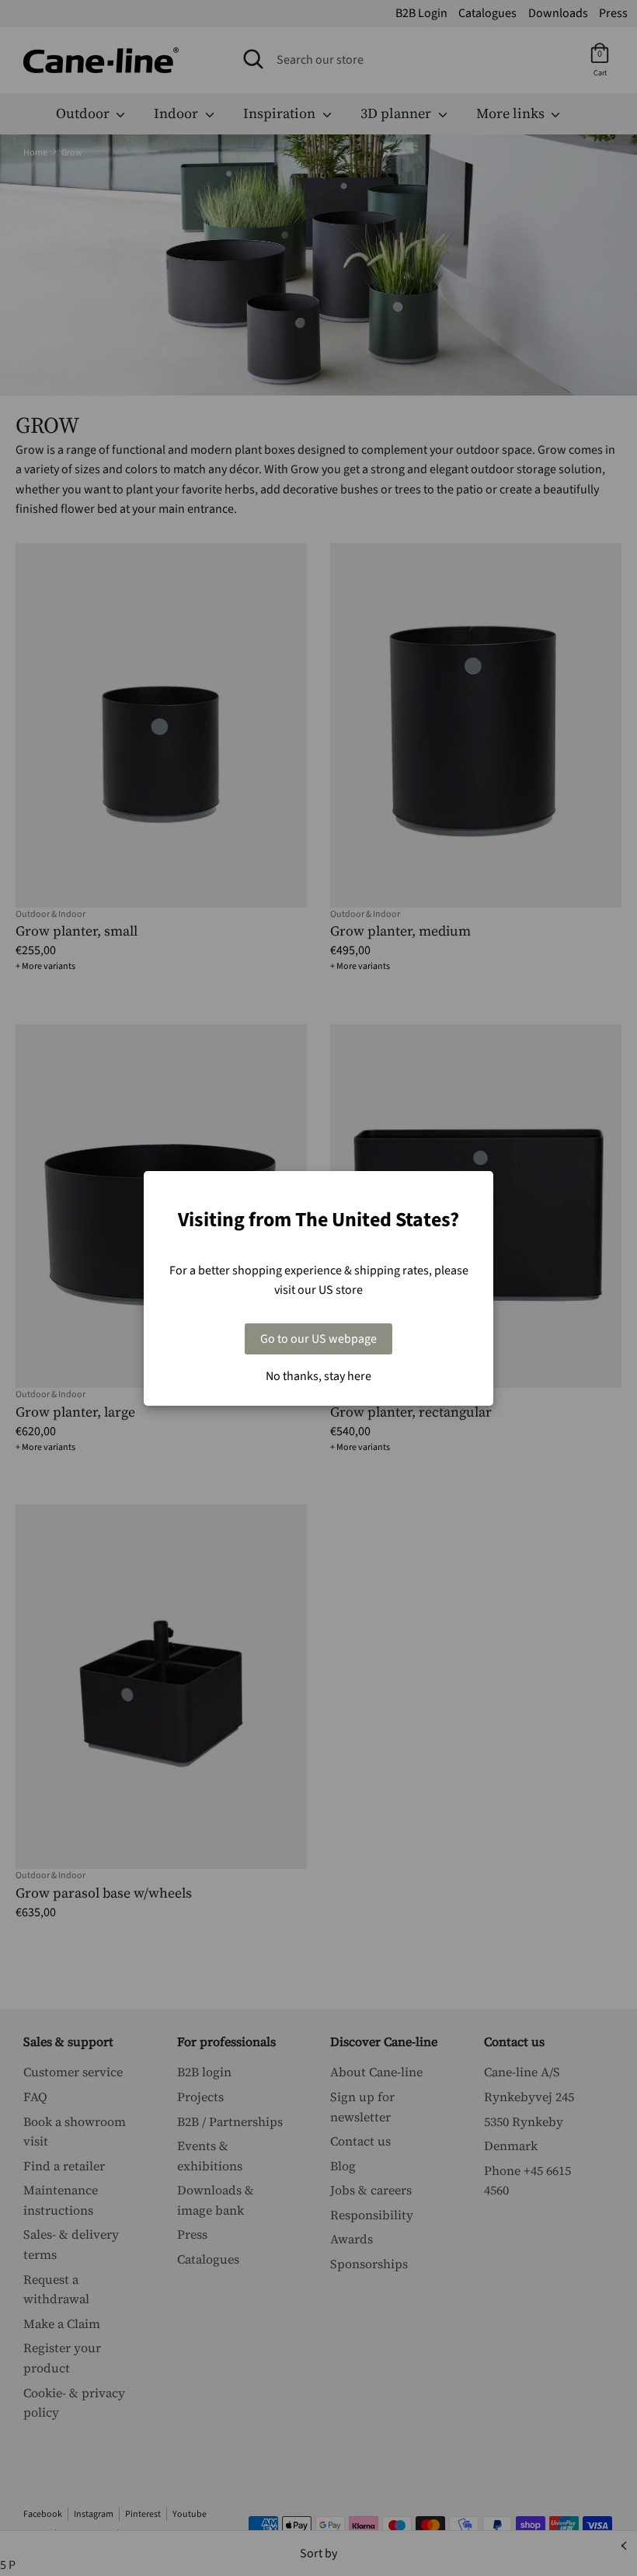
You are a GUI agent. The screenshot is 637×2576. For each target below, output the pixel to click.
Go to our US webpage (318, 1339)
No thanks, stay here (318, 1376)
